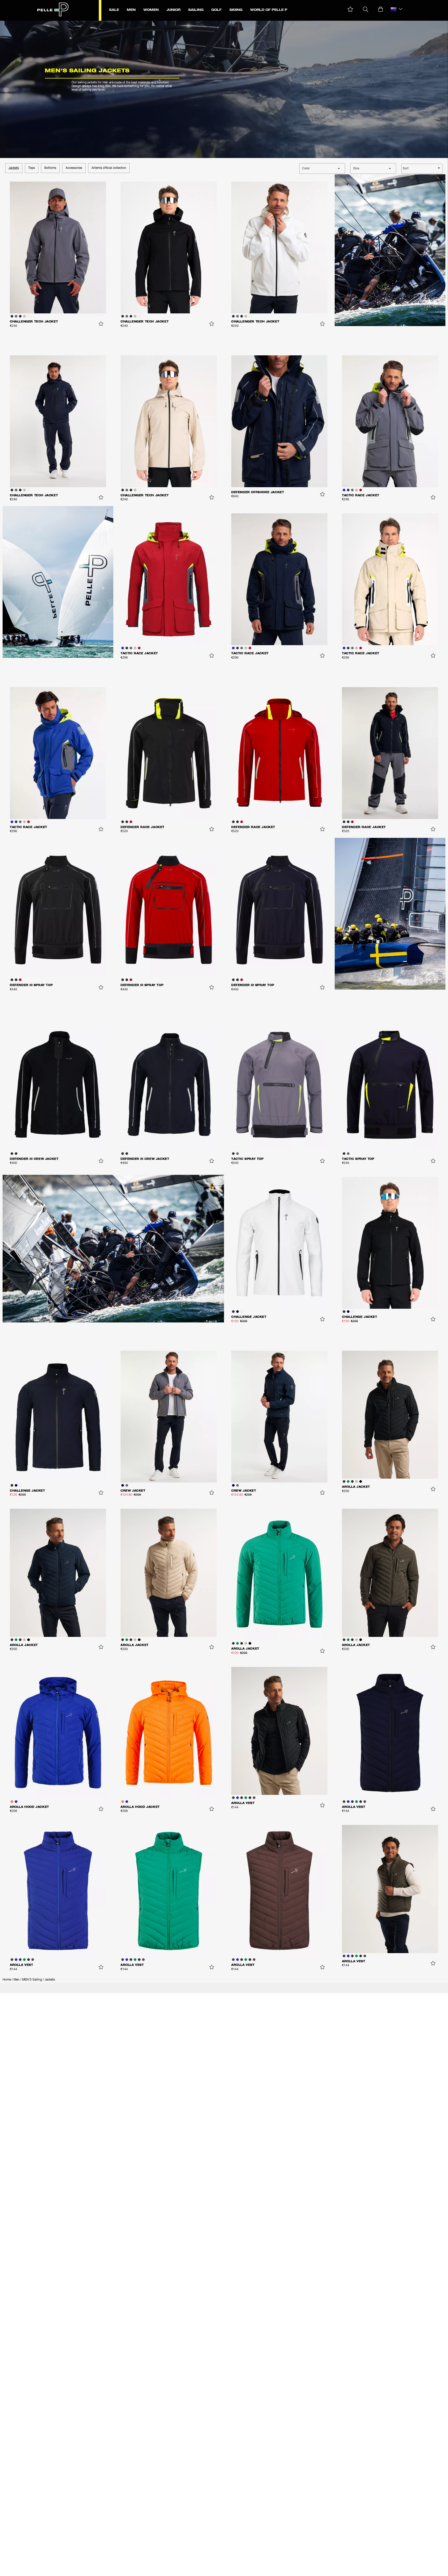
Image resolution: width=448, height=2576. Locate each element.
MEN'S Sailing (32, 1980)
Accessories (74, 168)
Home (7, 1980)
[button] (350, 9)
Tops (32, 168)
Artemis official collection (109, 168)
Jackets (14, 168)
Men (16, 1980)
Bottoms (50, 168)
